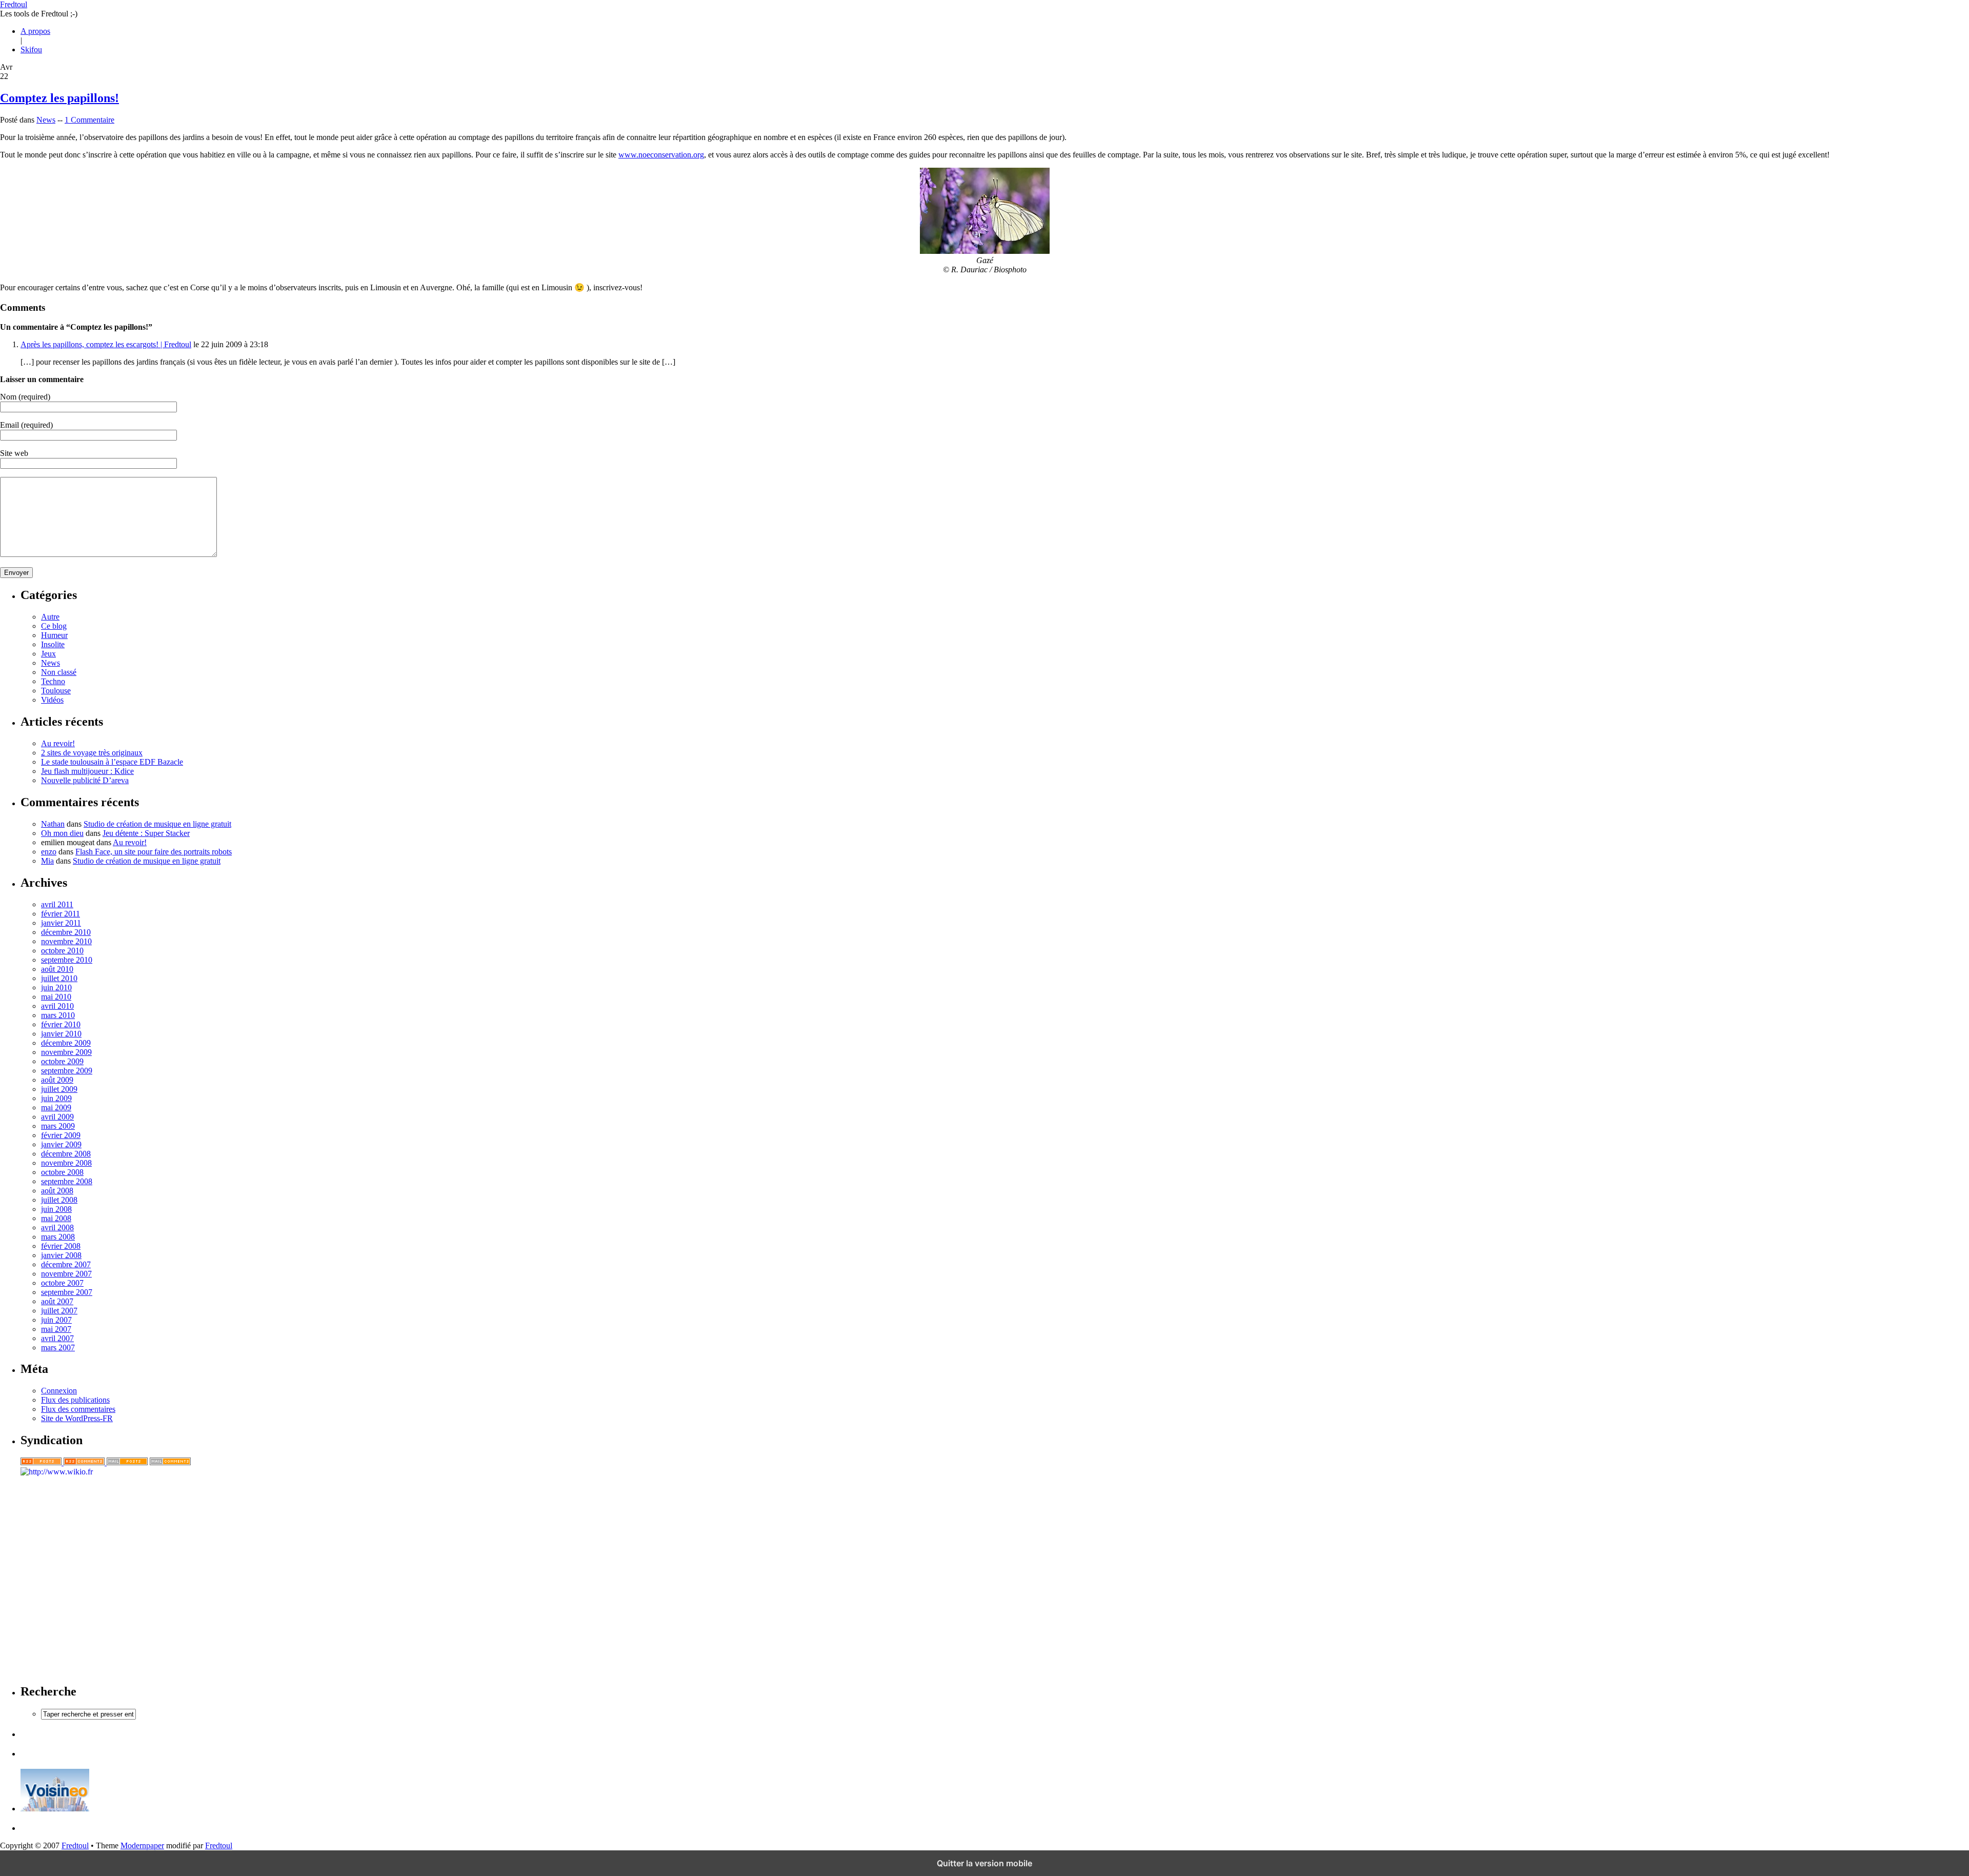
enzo (49, 852)
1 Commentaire (89, 120)
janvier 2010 (61, 1034)
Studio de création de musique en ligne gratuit (157, 824)
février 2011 (61, 914)
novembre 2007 (66, 1274)
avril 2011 (57, 904)
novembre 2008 (66, 1163)
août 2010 (57, 969)
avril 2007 (57, 1338)
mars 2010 (58, 1015)
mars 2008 (58, 1237)
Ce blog (54, 626)
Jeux (48, 654)
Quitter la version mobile (985, 1863)
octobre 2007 (62, 1283)
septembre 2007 (67, 1292)
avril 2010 (57, 1006)
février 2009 (61, 1135)
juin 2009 (56, 1098)
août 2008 (57, 1191)
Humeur (54, 635)
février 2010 (61, 1024)
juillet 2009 (59, 1089)
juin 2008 (56, 1209)
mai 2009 (56, 1107)
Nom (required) (25, 397)
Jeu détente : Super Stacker (146, 833)
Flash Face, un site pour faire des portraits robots (154, 852)
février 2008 (61, 1246)
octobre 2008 (62, 1172)
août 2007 (57, 1301)
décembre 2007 (66, 1264)
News (46, 120)
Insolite (53, 644)
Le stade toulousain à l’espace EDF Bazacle (112, 762)
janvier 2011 (61, 923)
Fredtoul (14, 4)
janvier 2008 (61, 1255)
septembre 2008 (67, 1181)
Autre (50, 617)
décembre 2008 (66, 1154)
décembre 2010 (66, 932)
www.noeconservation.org (661, 155)
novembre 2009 (66, 1052)
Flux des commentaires (78, 1409)
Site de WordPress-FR (77, 1418)
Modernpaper (142, 1845)
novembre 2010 (66, 941)
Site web (14, 453)
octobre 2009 (62, 1061)
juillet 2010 (59, 978)
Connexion (59, 1391)
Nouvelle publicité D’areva (85, 780)
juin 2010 (56, 987)
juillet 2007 (59, 1311)
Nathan (53, 824)
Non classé (59, 672)
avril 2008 (57, 1228)
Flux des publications (75, 1400)
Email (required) (26, 425)
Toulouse (56, 691)
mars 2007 (58, 1348)
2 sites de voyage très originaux (92, 753)
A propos (35, 31)
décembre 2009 (66, 1043)
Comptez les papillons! (59, 98)
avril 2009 (57, 1117)
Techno (53, 681)
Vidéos (52, 700)
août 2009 (57, 1080)
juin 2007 (56, 1320)
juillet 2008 (59, 1200)
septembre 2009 (67, 1071)
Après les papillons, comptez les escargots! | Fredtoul (106, 344)
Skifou (31, 49)
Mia (47, 861)
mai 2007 (56, 1329)
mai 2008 (56, 1218)
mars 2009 (58, 1126)
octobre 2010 (62, 951)
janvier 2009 (61, 1144)
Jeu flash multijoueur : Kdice (87, 771)
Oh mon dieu (62, 833)
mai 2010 (56, 997)
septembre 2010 (67, 960)
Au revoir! (58, 743)
